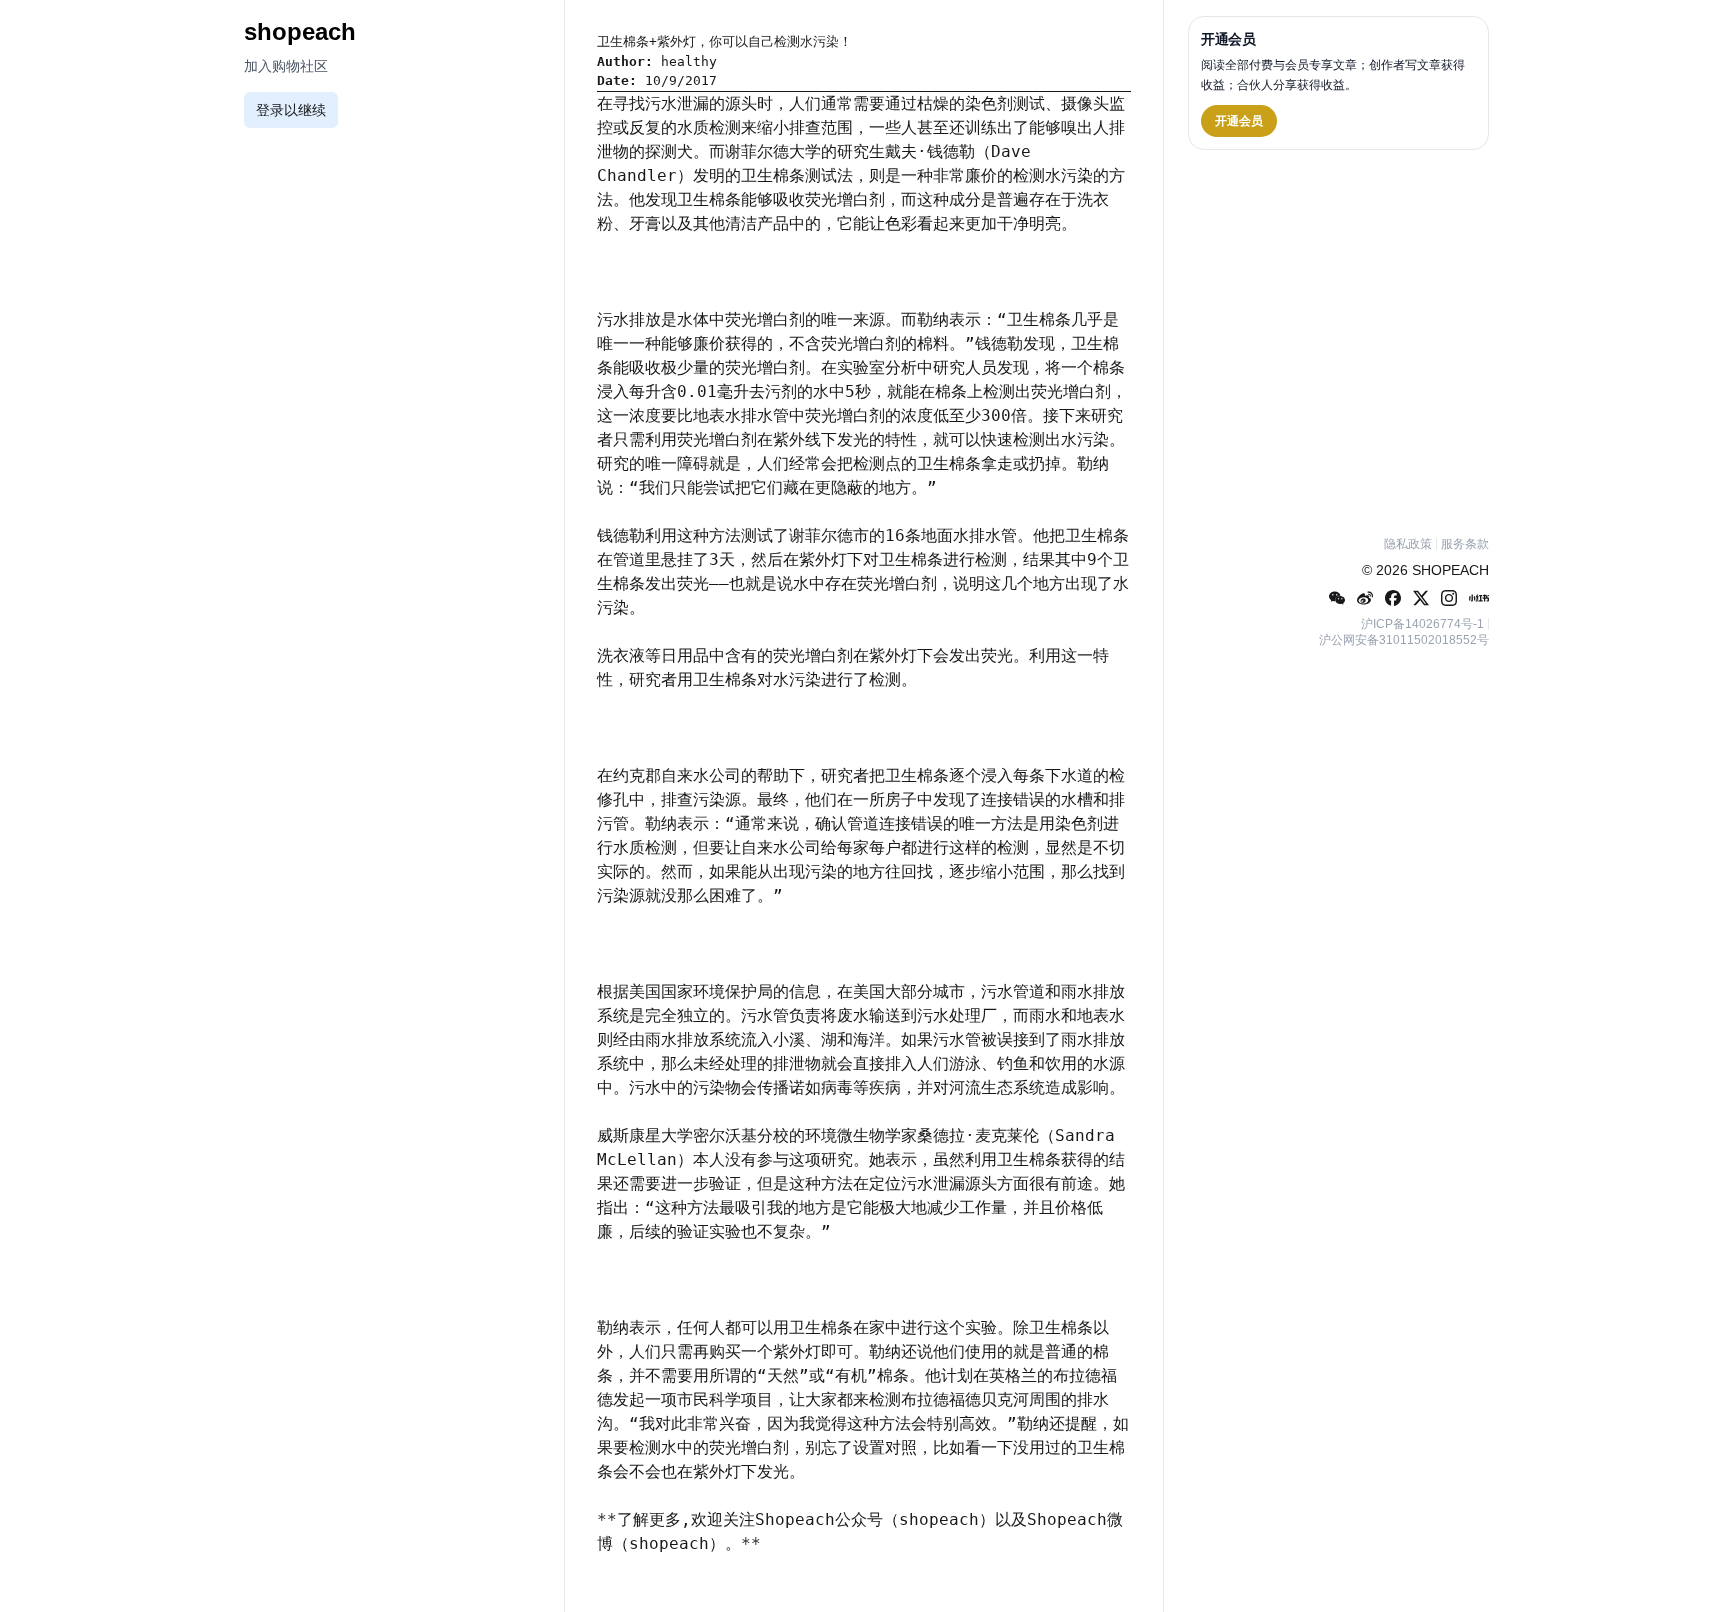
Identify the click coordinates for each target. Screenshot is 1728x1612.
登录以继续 (291, 110)
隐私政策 (1408, 544)
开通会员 (1239, 121)
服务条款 (1465, 544)
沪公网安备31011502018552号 (1404, 640)
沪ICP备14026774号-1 (1422, 624)
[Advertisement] (1338, 339)
